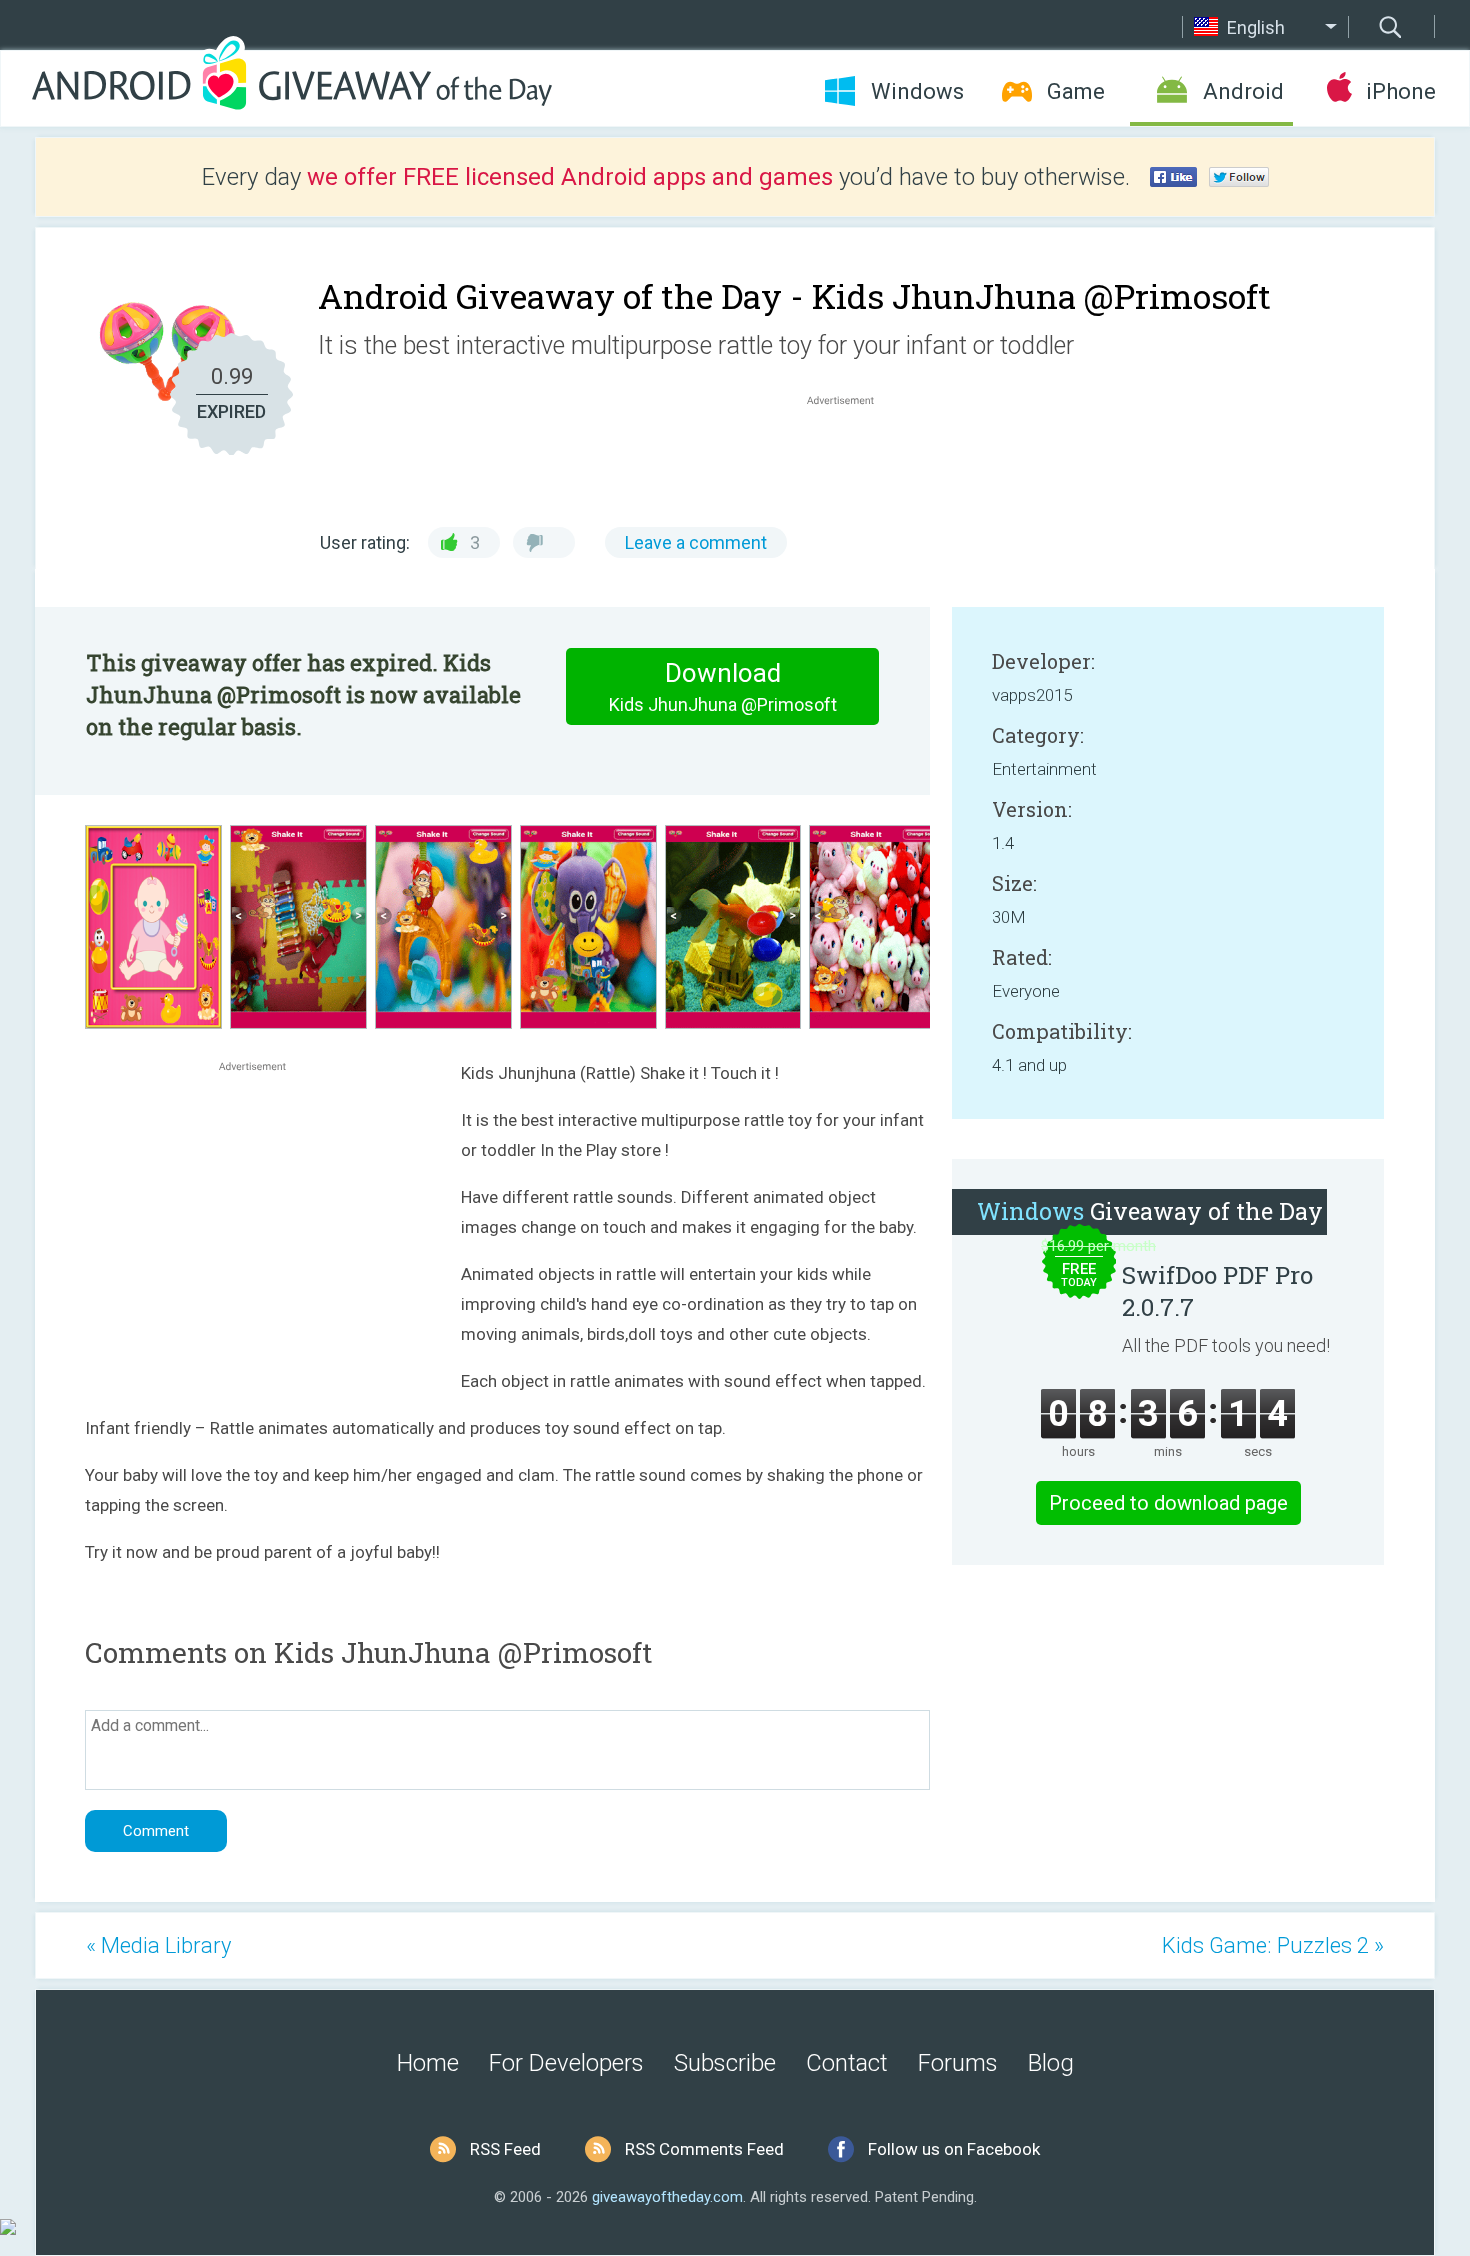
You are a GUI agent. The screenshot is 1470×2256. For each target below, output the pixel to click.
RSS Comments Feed (704, 2149)
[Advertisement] (851, 458)
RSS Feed (505, 2149)
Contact (847, 2063)
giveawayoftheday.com (667, 2197)
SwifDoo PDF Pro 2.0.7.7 (1217, 1291)
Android (1243, 91)
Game (1076, 91)
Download (723, 686)
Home (428, 2063)
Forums (958, 2063)
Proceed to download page (1168, 1503)
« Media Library (158, 1945)
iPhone (1400, 91)
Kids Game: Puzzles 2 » (1273, 1945)
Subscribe (725, 2063)
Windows (917, 91)
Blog (1051, 2063)
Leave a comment (696, 542)
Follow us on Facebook (954, 2149)
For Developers (566, 2063)
